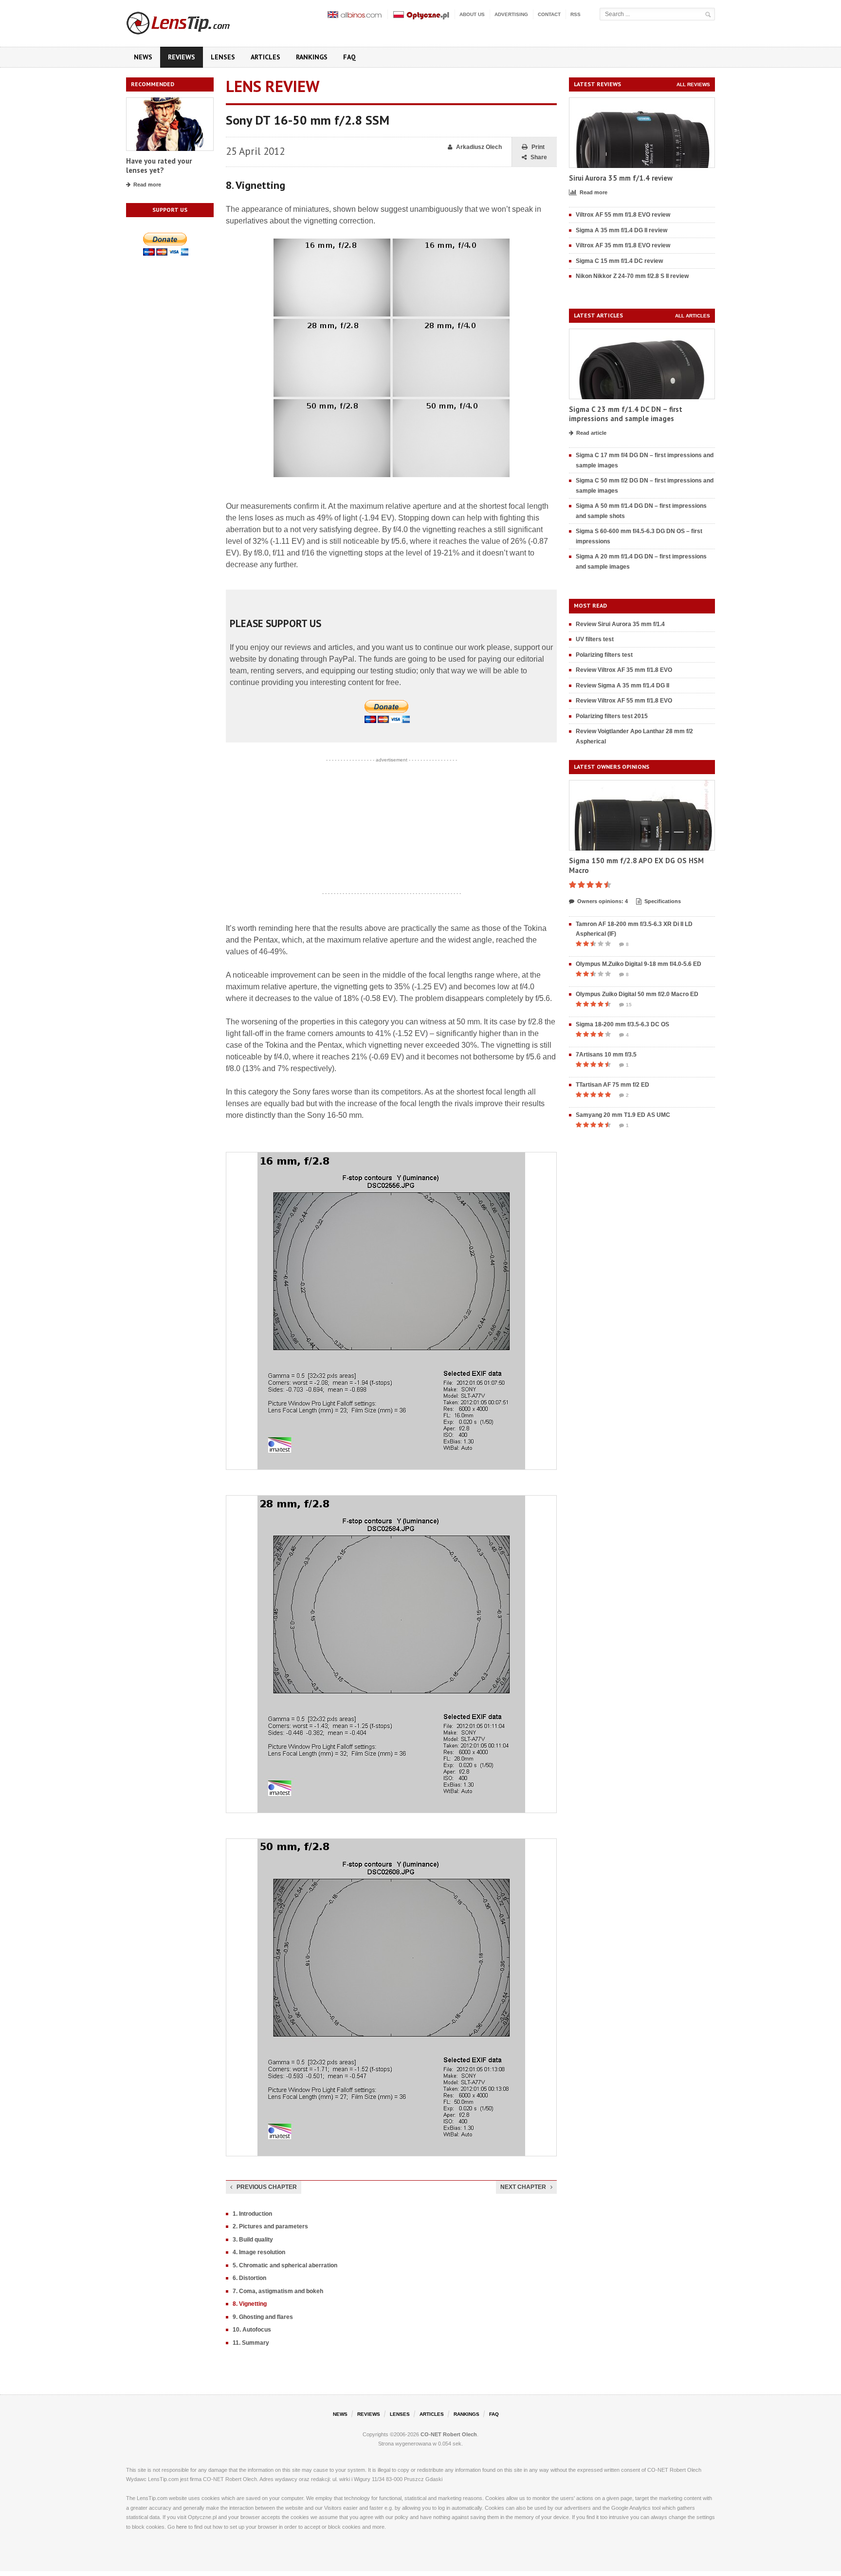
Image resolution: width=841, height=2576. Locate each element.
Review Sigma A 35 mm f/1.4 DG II (622, 686)
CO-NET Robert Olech (449, 2434)
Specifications (663, 901)
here (182, 2527)
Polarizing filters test (604, 655)
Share (539, 157)
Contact (549, 14)
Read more (147, 185)
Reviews (182, 57)
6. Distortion (249, 2278)
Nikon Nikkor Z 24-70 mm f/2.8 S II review (632, 276)
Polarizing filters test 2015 (612, 716)
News (143, 57)
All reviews (693, 84)
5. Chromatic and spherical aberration (285, 2265)
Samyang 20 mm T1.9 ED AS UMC (623, 1115)
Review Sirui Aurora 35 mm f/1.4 (620, 624)
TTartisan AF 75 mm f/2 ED (612, 1085)
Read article (591, 433)
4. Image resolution (259, 2252)
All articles (693, 316)
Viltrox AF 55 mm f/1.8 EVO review (623, 215)
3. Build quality (253, 2240)
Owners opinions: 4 (603, 901)
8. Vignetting (250, 2304)
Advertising (511, 14)
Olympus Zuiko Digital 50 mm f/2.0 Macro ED (637, 994)
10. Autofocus (252, 2330)
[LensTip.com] (191, 21)
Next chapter (523, 2187)
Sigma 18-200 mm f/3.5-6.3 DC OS (622, 1024)
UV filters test (595, 639)
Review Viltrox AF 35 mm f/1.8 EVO (624, 670)
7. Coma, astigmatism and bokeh (278, 2291)
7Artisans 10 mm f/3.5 (606, 1055)
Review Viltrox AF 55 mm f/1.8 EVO (624, 701)
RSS (576, 14)
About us (472, 14)
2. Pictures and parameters (270, 2226)
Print (538, 147)
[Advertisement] (391, 827)
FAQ (349, 57)
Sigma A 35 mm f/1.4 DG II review (622, 230)
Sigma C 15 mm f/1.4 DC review (619, 261)
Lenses (223, 57)
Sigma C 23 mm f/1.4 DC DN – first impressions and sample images (626, 414)
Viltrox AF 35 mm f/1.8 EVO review (623, 245)
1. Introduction (252, 2214)
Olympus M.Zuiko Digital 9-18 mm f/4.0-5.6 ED (639, 964)
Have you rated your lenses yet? (159, 166)
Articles (265, 57)
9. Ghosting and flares (263, 2317)
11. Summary (251, 2343)
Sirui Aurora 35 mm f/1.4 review (621, 178)
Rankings (312, 57)
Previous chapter (267, 2187)
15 (629, 1005)
